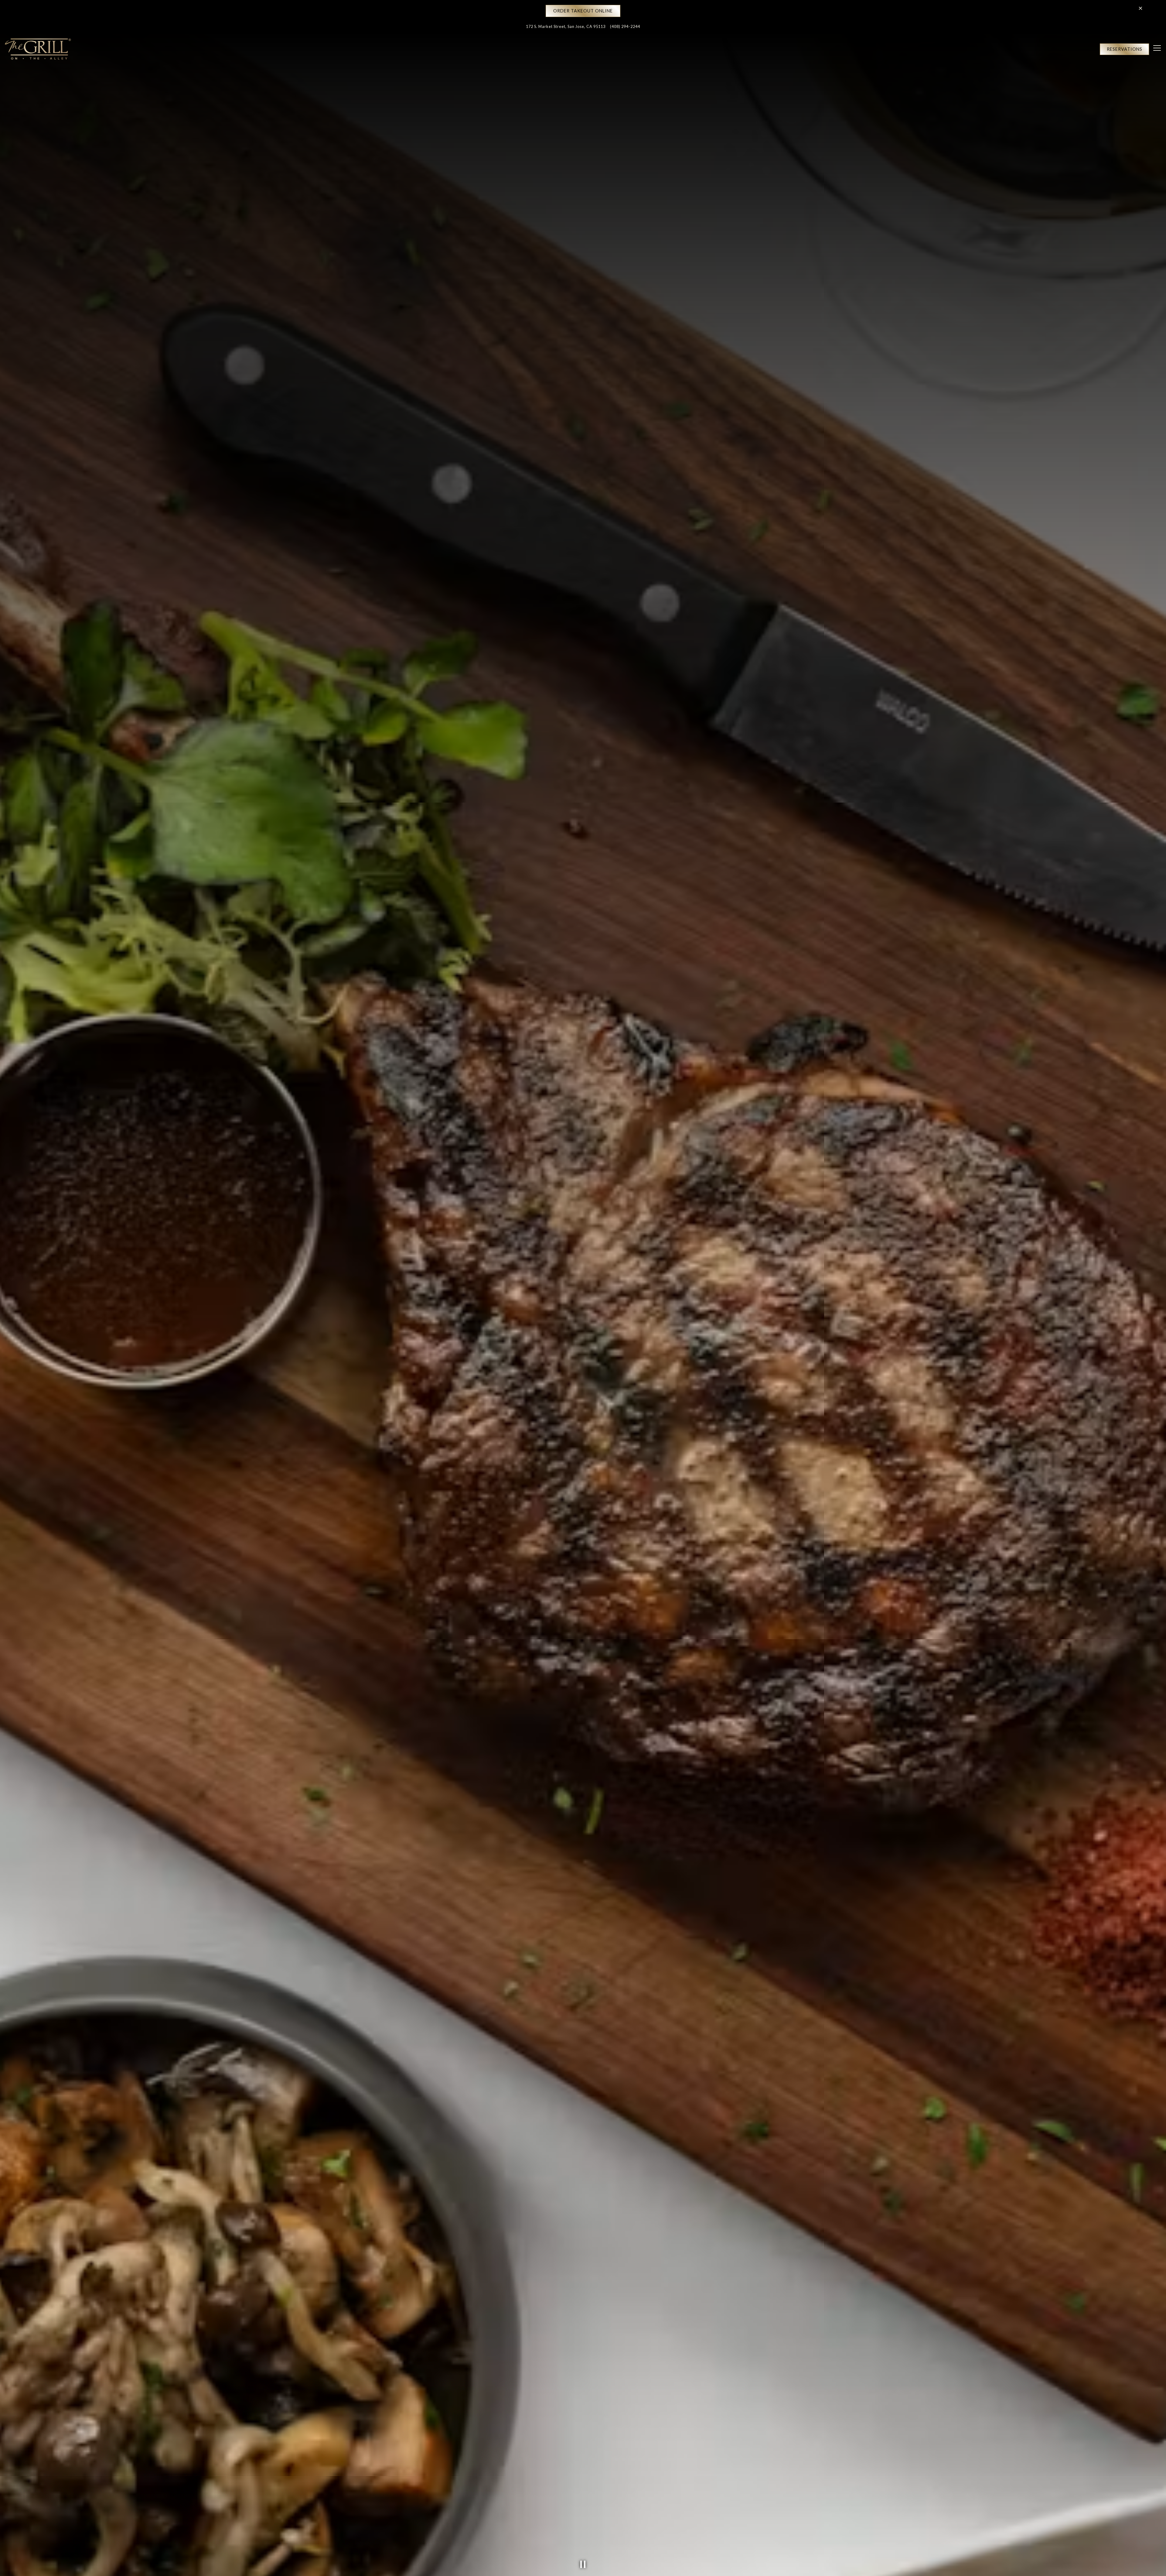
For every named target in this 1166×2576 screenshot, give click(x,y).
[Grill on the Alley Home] (38, 49)
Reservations (1125, 49)
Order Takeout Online (583, 11)
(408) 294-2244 (625, 26)
